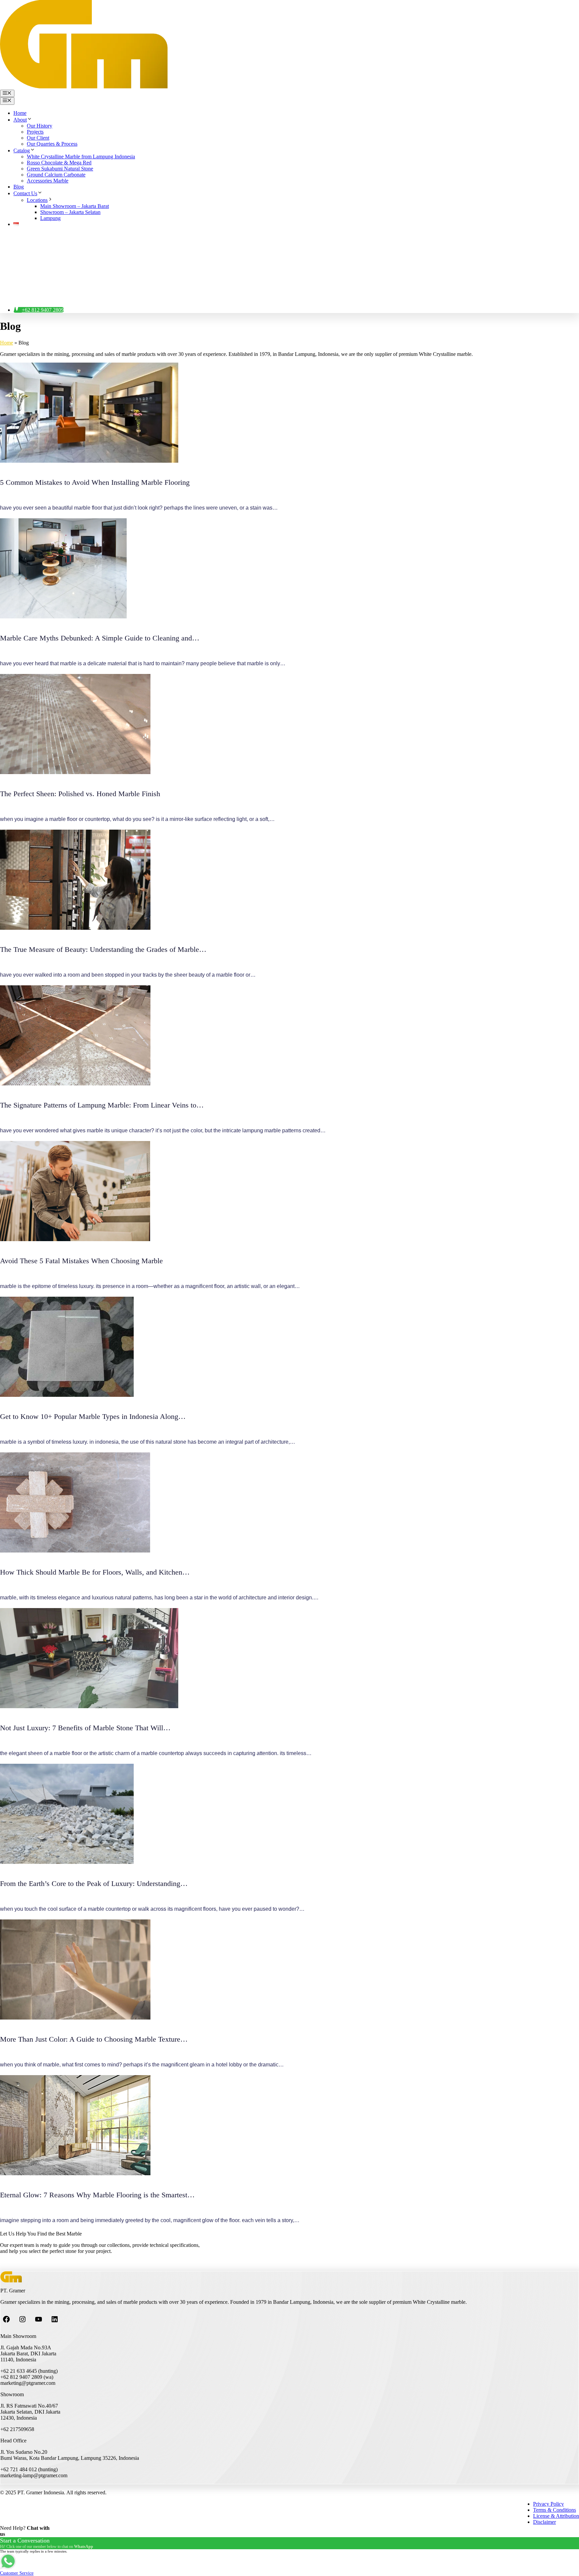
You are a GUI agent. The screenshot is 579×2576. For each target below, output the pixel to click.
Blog (19, 187)
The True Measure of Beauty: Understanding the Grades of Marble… (103, 949)
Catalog (22, 150)
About (20, 120)
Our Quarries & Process (52, 144)
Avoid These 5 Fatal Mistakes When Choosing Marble (81, 1261)
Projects (35, 132)
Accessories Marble (48, 181)
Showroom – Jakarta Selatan (70, 212)
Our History (40, 126)
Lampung (50, 218)
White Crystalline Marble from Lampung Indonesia (81, 157)
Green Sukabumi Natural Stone (60, 169)
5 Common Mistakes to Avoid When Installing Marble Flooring (95, 482)
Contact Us (25, 193)
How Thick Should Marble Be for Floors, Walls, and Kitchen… (95, 1572)
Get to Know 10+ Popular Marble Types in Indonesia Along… (93, 1416)
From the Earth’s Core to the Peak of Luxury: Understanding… (94, 1883)
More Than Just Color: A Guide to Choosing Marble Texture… (94, 2039)
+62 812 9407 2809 (43, 310)
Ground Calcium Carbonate (56, 175)
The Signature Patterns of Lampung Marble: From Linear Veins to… (102, 1105)
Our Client (38, 138)
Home (20, 113)
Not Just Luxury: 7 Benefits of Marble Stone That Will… (85, 1728)
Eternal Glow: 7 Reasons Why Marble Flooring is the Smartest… (97, 2195)
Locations (37, 200)
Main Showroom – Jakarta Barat (75, 206)
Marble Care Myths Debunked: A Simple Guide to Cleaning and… (100, 638)
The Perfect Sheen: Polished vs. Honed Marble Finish (80, 794)
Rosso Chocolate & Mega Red (59, 163)
